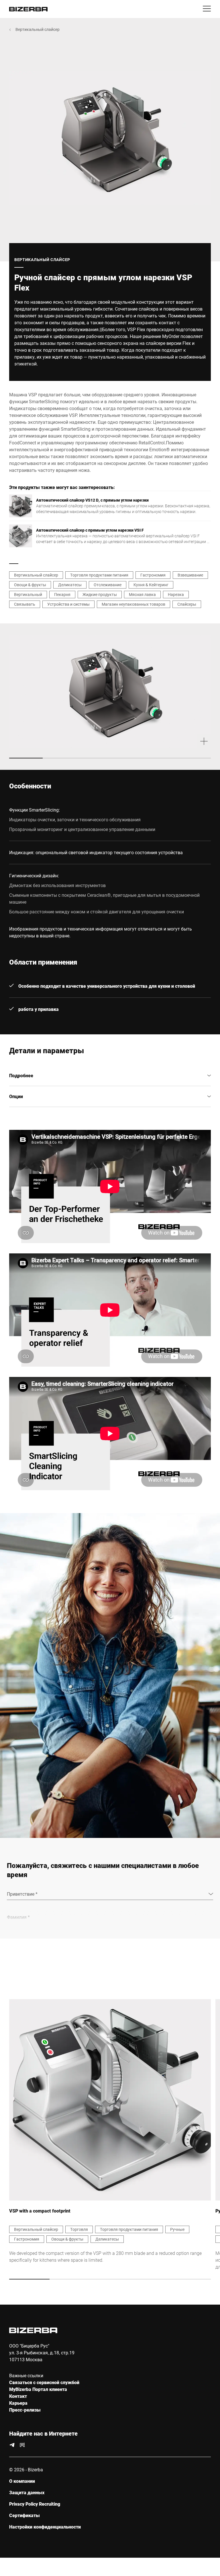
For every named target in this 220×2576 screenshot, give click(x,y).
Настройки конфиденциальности (45, 2527)
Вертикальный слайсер (38, 29)
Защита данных (27, 2492)
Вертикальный (28, 594)
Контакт (18, 2396)
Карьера (18, 2403)
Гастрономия (153, 575)
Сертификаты (24, 2515)
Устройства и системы (68, 604)
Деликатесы (70, 585)
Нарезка (176, 594)
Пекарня (62, 594)
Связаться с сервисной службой (44, 2382)
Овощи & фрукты (30, 585)
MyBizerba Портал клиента (38, 2389)
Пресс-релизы (25, 2410)
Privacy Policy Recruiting (35, 2504)
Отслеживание (108, 585)
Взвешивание (190, 575)
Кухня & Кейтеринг (151, 585)
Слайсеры (187, 604)
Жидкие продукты (100, 594)
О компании (22, 2481)
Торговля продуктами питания (99, 575)
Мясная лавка (142, 594)
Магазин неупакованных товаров (133, 604)
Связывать (25, 604)
